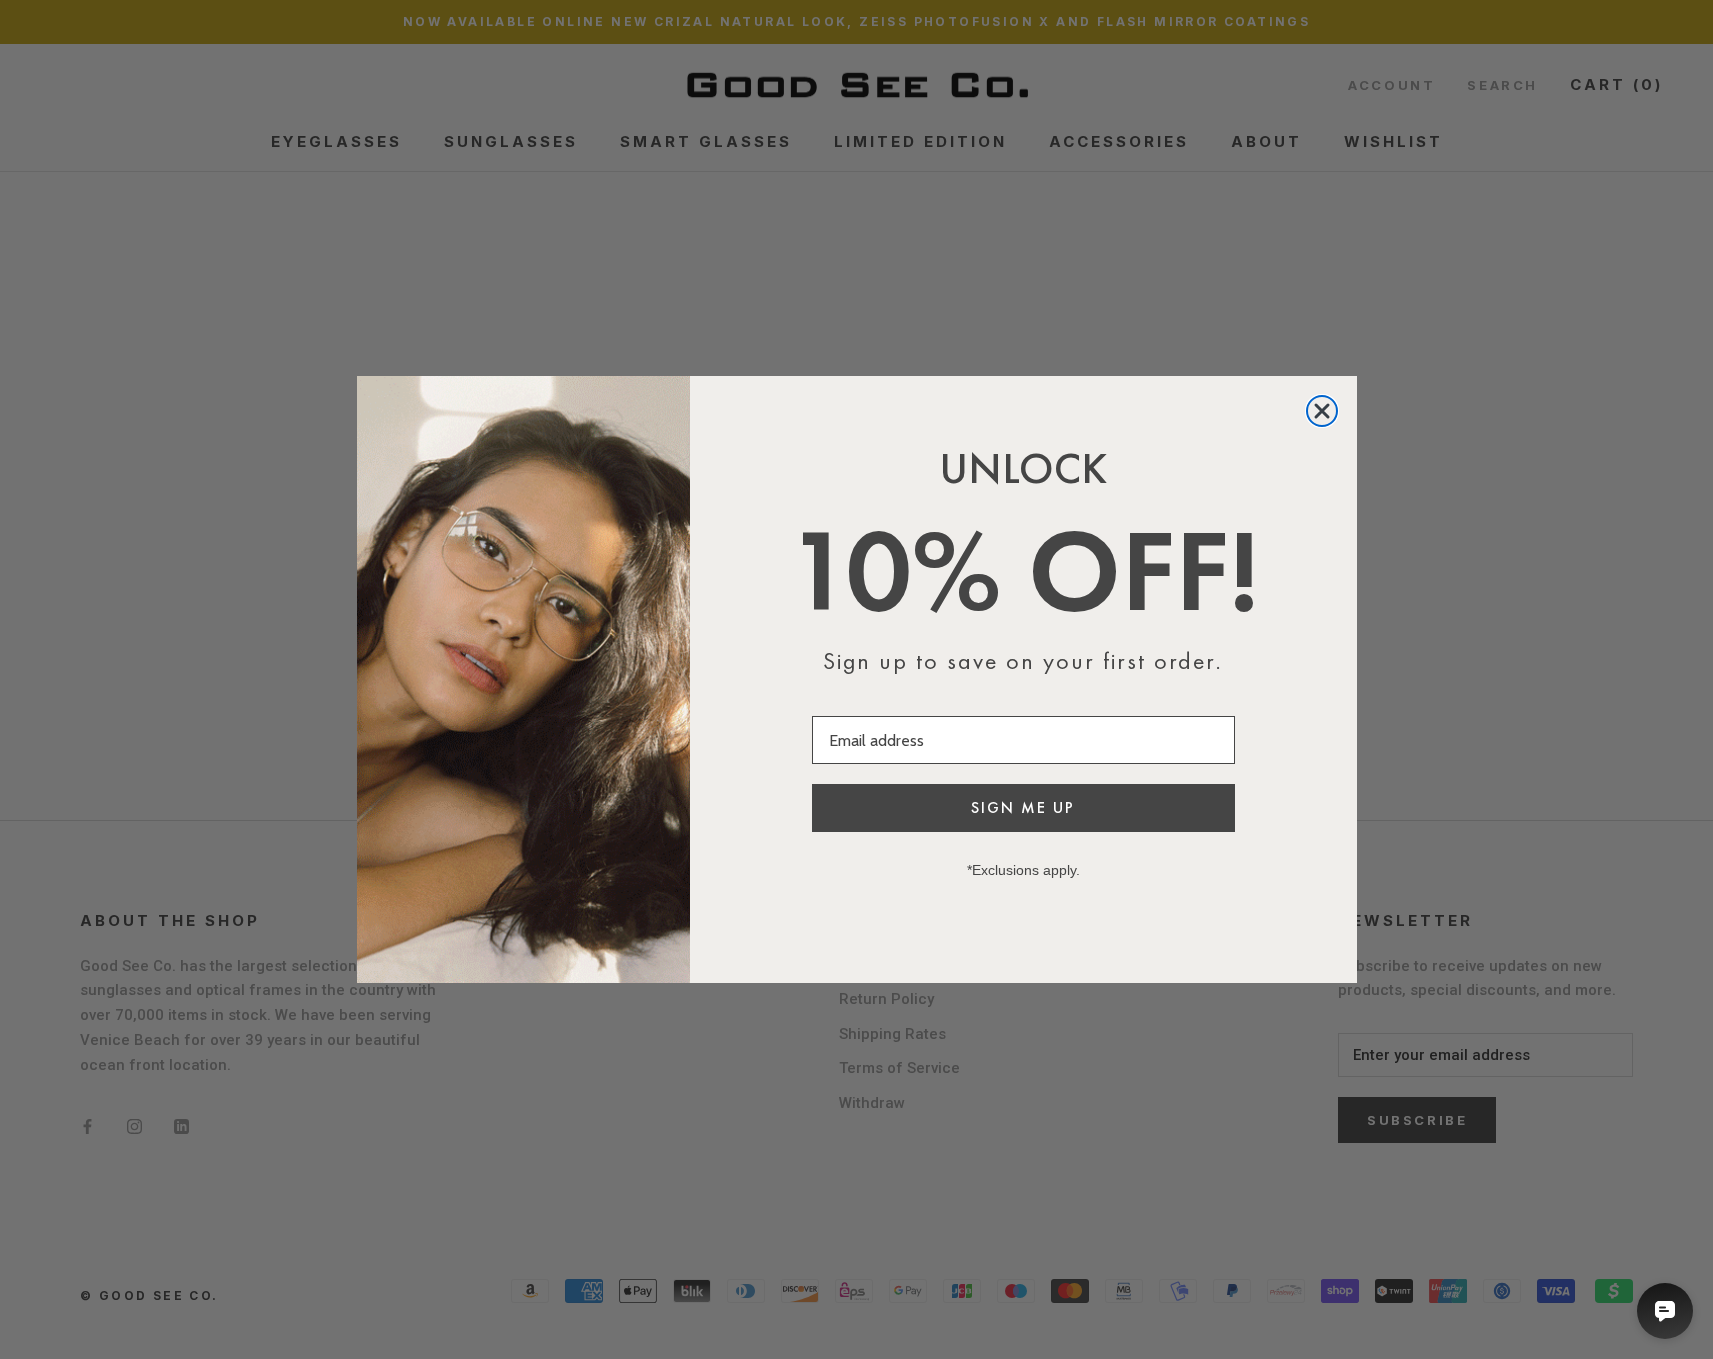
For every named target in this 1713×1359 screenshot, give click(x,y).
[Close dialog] (1322, 411)
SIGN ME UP (1023, 807)
